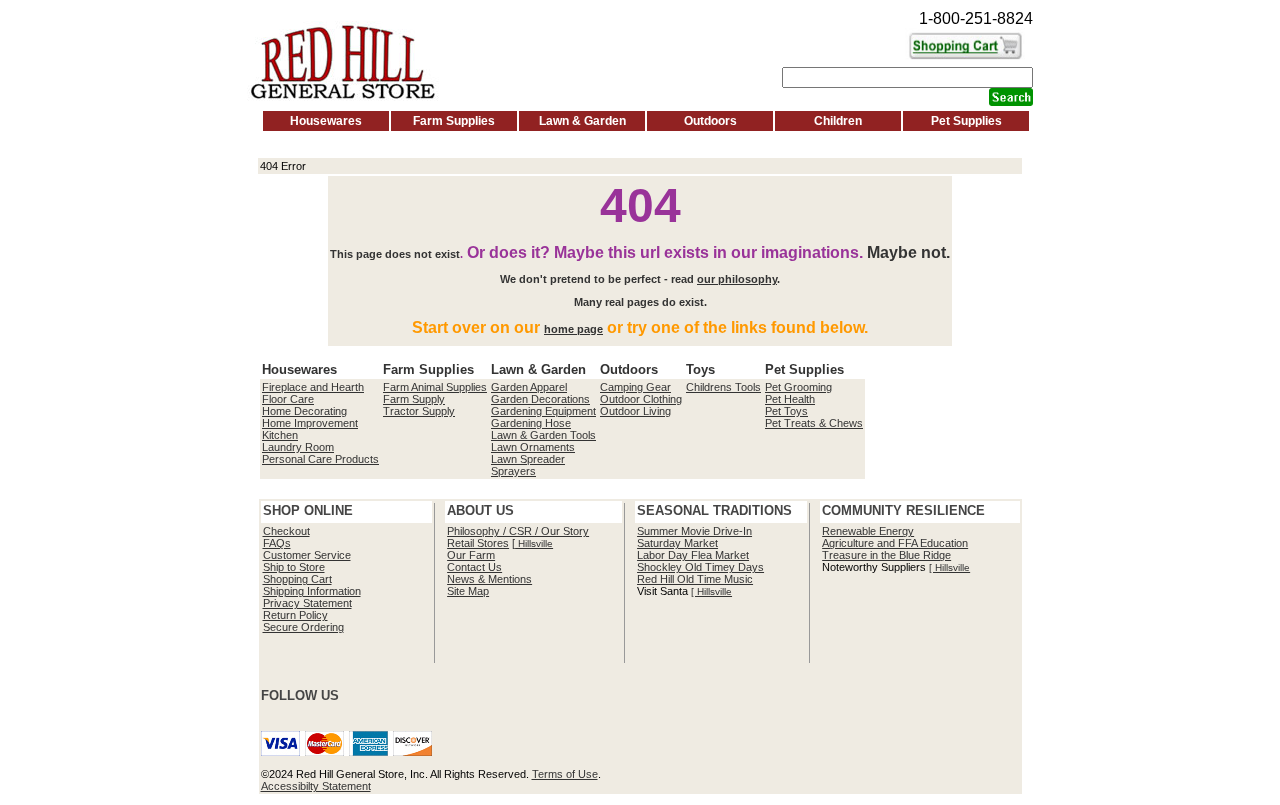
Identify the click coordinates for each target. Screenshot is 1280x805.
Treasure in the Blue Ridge (886, 555)
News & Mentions (489, 579)
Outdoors (710, 121)
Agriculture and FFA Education (895, 543)
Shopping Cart (297, 579)
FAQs (277, 543)
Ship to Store (294, 567)
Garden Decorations (540, 399)
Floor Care (288, 399)
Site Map (468, 591)
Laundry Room (298, 447)
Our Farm (471, 555)
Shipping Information (312, 591)
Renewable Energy (868, 531)
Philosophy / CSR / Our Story (518, 531)
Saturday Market (677, 543)
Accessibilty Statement (316, 786)
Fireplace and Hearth (313, 387)
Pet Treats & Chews (814, 423)
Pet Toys (786, 411)
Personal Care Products (320, 459)
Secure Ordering (303, 627)
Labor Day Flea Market (693, 555)
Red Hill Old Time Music (695, 579)
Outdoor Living (635, 411)
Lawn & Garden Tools (543, 435)
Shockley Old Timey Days (700, 567)
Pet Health (790, 399)
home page (573, 329)
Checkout (286, 531)
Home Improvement (310, 423)
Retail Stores (478, 543)
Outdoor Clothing (641, 399)
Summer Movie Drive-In (694, 531)
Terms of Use (565, 774)
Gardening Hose (531, 423)
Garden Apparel (529, 387)
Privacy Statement (307, 603)
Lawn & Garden (582, 121)
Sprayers (513, 471)
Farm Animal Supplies (435, 387)
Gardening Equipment (543, 411)
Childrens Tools (723, 387)
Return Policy (295, 615)
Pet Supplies (966, 121)
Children (838, 121)
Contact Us (474, 567)
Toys (700, 369)
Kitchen (280, 435)
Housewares (326, 121)
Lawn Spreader (528, 459)
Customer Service (307, 555)
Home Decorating (304, 411)
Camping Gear (635, 387)
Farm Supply (414, 399)
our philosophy (737, 279)
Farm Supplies (454, 121)
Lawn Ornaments (533, 447)
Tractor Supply (419, 411)
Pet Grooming (798, 387)
